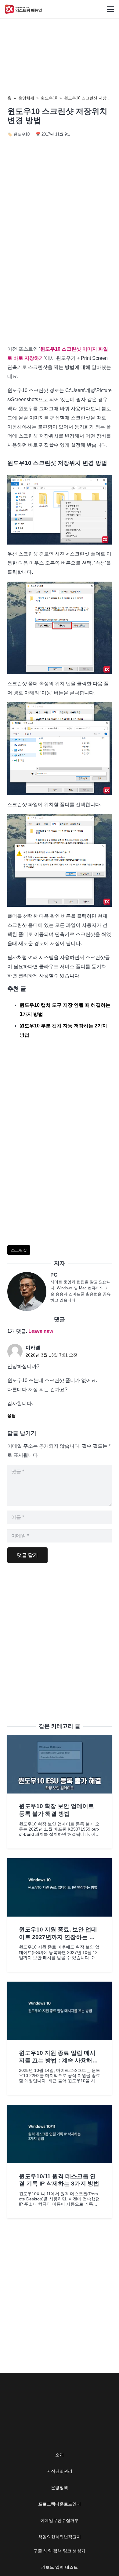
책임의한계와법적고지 (60, 2537)
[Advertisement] (60, 276)
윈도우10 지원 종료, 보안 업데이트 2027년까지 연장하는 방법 (58, 1937)
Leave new (41, 1331)
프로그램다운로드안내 (60, 2504)
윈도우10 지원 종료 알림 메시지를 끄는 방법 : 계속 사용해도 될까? (58, 2060)
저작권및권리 (60, 2471)
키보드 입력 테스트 (60, 2567)
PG (54, 1275)
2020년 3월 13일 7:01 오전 (52, 1355)
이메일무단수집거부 (60, 2520)
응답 (12, 1416)
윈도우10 (49, 98)
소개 (60, 2455)
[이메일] (29, 1291)
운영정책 (60, 2488)
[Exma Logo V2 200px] (23, 9)
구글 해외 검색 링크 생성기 (60, 2551)
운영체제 (26, 98)
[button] (110, 9)
